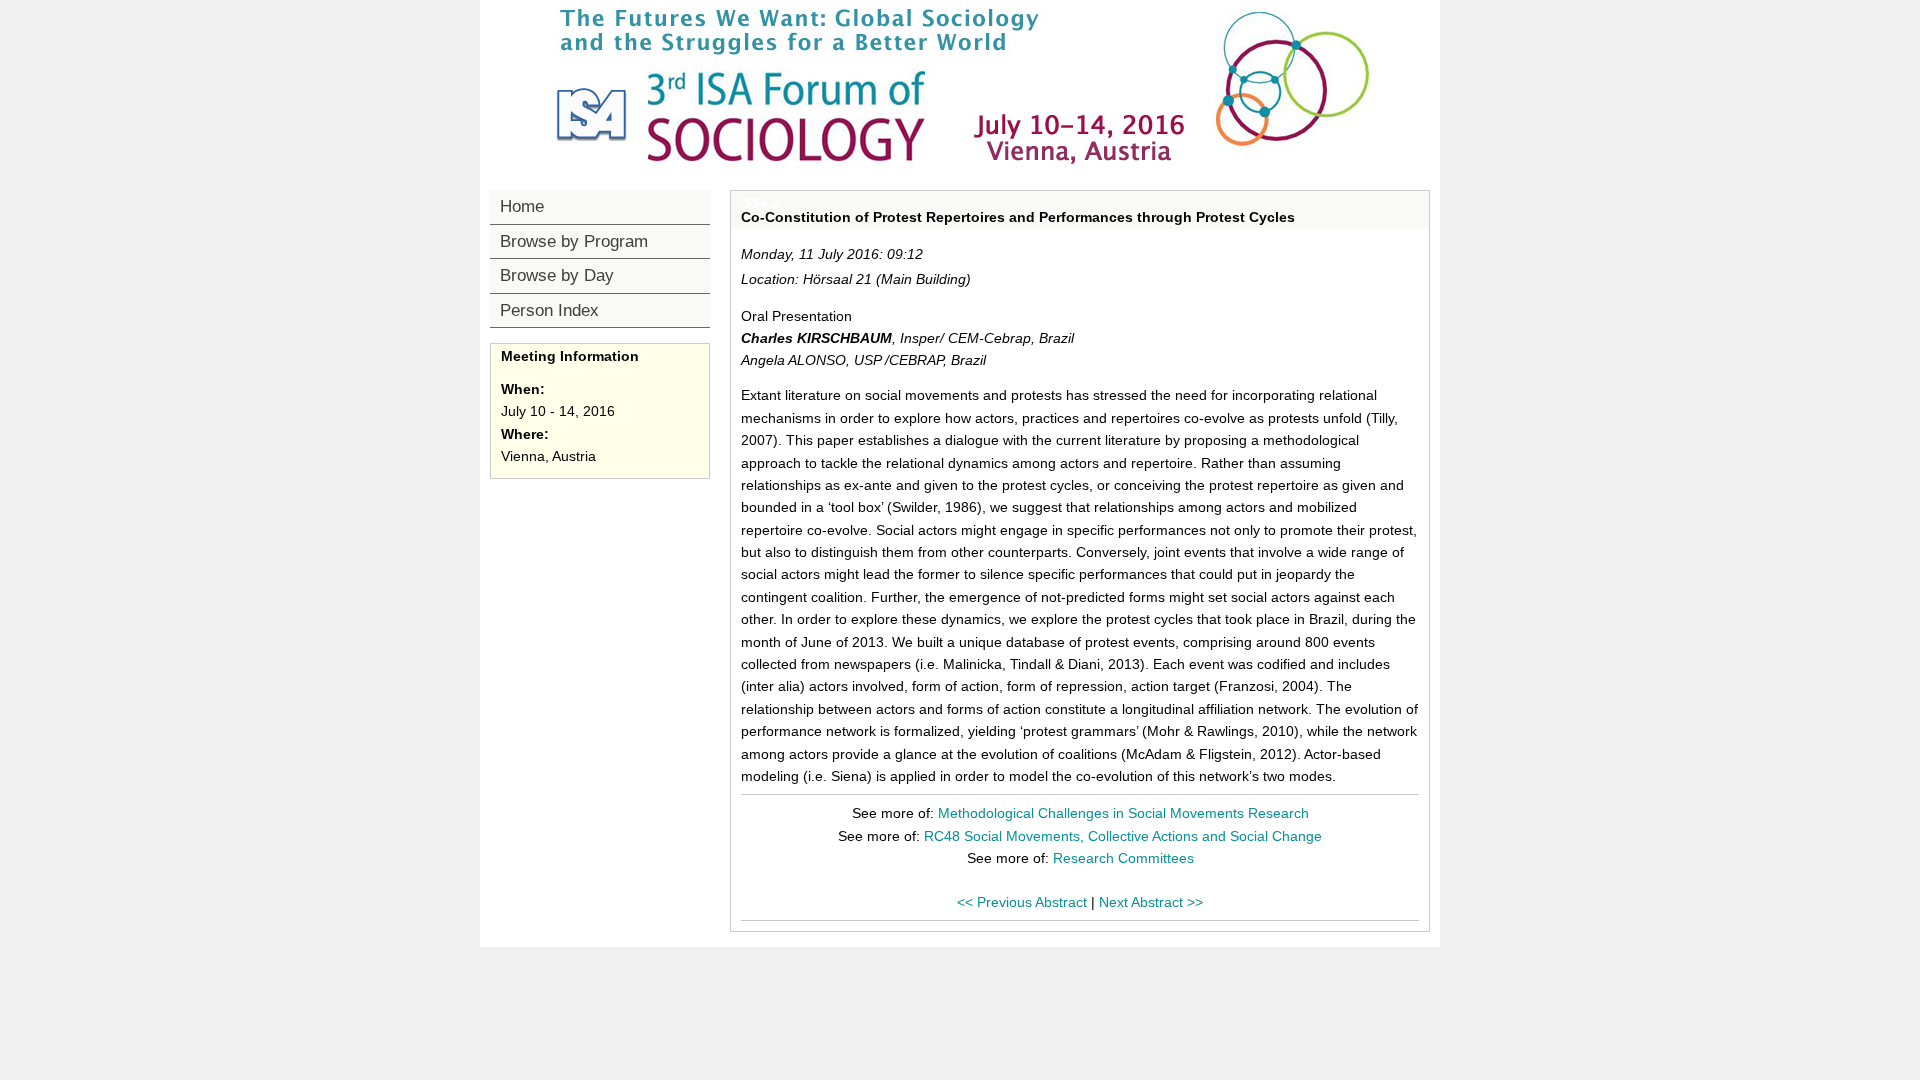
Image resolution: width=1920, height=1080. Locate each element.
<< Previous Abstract (1022, 902)
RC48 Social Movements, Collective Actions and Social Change (1123, 836)
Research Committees (1123, 858)
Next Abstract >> (1151, 902)
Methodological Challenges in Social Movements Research (1123, 813)
